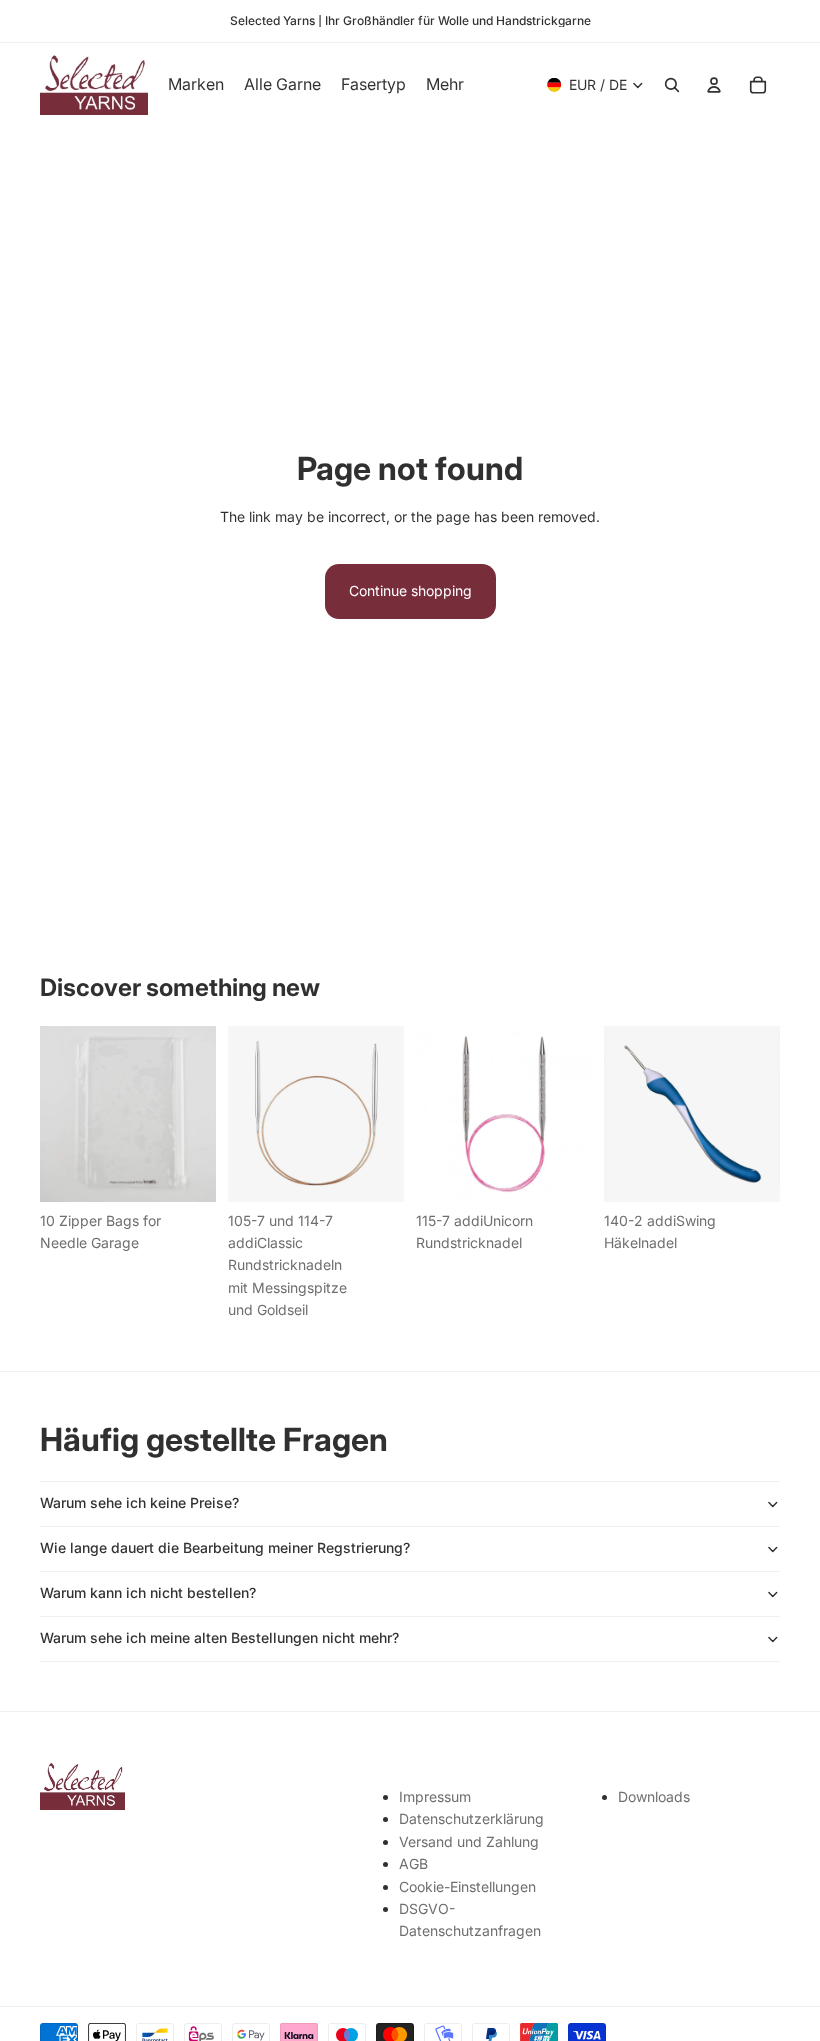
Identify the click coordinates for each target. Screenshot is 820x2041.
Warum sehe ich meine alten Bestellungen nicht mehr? (219, 1637)
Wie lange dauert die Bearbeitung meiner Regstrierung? (225, 1547)
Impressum (435, 1796)
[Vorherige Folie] (250, 1114)
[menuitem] (445, 85)
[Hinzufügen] (185, 1171)
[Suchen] (672, 85)
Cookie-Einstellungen (467, 1886)
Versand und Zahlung (469, 1841)
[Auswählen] (373, 1171)
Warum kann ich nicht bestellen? (148, 1592)
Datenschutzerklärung (471, 1818)
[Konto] (714, 85)
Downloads (654, 1796)
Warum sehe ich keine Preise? (139, 1502)
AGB (413, 1863)
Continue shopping (410, 590)
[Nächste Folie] (382, 1114)
